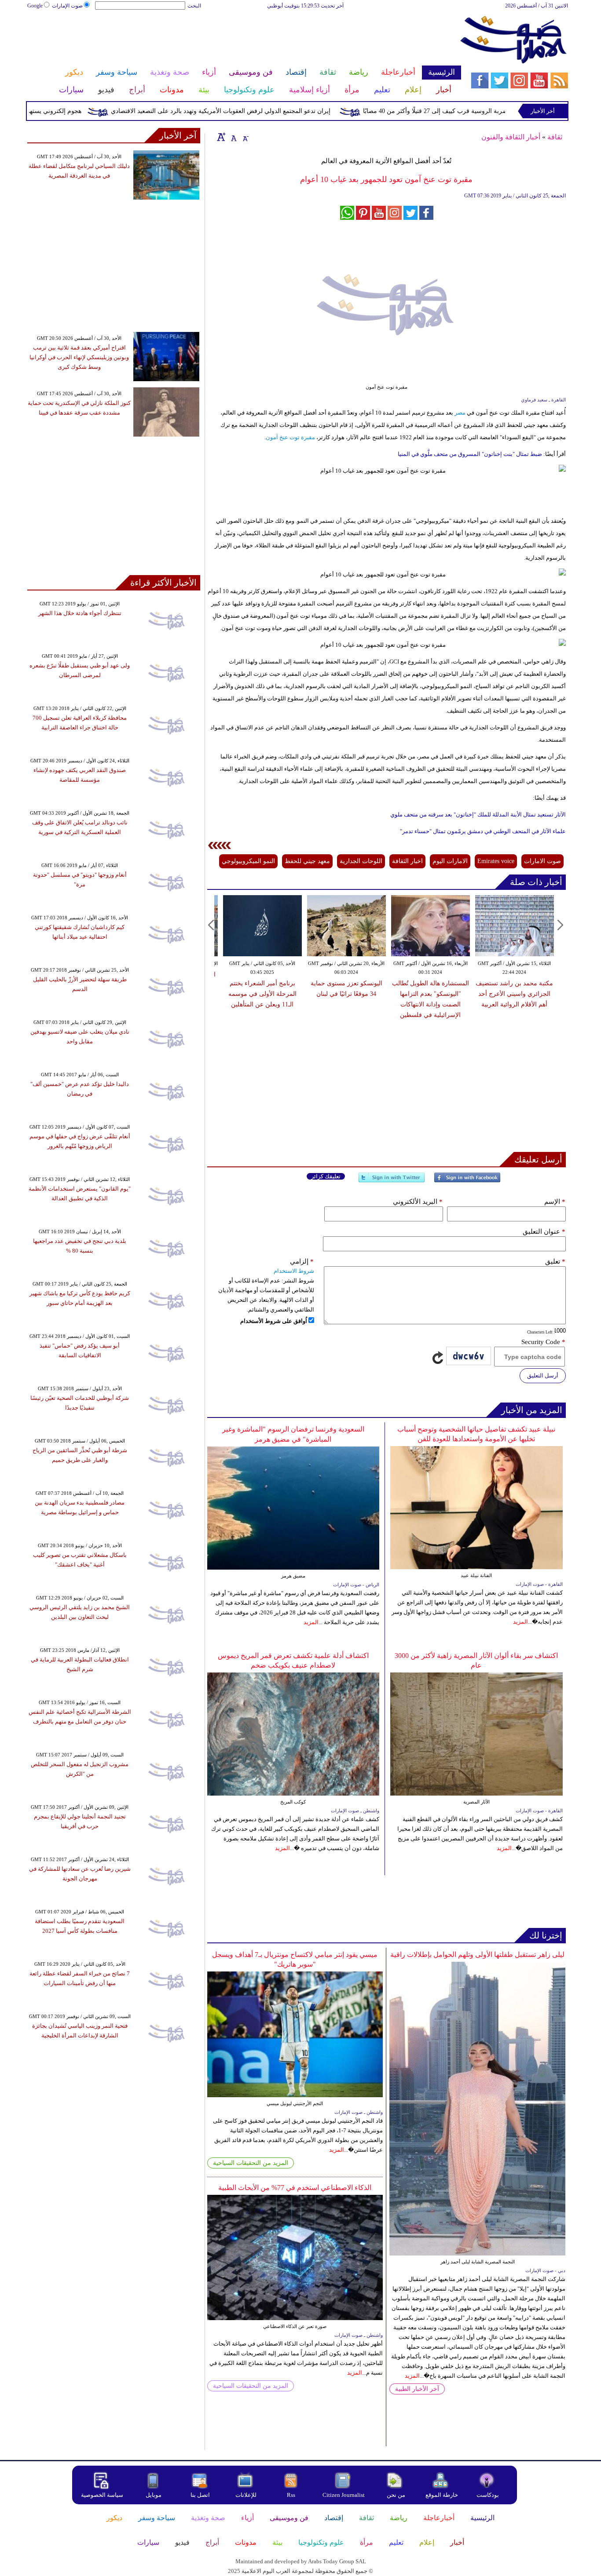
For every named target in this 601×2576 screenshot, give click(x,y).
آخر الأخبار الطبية (417, 2389)
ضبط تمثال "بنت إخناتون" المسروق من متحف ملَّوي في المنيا (470, 454)
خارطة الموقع (442, 2495)
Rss (292, 2495)
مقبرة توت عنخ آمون (290, 437)
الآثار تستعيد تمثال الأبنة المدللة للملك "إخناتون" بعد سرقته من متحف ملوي (478, 814)
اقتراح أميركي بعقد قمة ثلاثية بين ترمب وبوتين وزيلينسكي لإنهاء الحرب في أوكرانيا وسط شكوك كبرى (79, 357)
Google (35, 6)
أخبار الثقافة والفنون (511, 137)
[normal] (233, 137)
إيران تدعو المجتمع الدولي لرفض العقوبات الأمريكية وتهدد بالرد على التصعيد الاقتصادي (262, 111)
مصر (459, 413)
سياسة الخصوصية (102, 2495)
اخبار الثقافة (407, 861)
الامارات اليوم (450, 861)
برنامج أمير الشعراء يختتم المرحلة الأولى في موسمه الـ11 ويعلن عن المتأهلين (262, 994)
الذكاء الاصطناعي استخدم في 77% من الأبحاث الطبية (295, 2188)
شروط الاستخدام (294, 1271)
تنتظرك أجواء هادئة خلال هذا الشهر (80, 613)
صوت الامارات (542, 861)
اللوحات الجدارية (361, 861)
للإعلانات (246, 2495)
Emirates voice (496, 861)
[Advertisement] (244, 39)
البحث (194, 6)
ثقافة (555, 137)
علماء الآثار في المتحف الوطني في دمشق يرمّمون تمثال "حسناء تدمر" (483, 831)
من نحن (396, 2495)
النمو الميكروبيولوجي (248, 861)
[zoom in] (221, 137)
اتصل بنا (200, 2495)
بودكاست (488, 2495)
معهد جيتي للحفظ (307, 861)
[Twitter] (392, 1181)
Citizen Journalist (344, 2495)
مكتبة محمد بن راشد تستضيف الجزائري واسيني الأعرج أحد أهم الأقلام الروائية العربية (514, 994)
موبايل (154, 2495)
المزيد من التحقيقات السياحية (251, 2163)
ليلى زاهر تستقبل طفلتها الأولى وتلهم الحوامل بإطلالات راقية (477, 1955)
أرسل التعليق (543, 1375)
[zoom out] (245, 137)
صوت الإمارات (67, 6)
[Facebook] (467, 1181)
